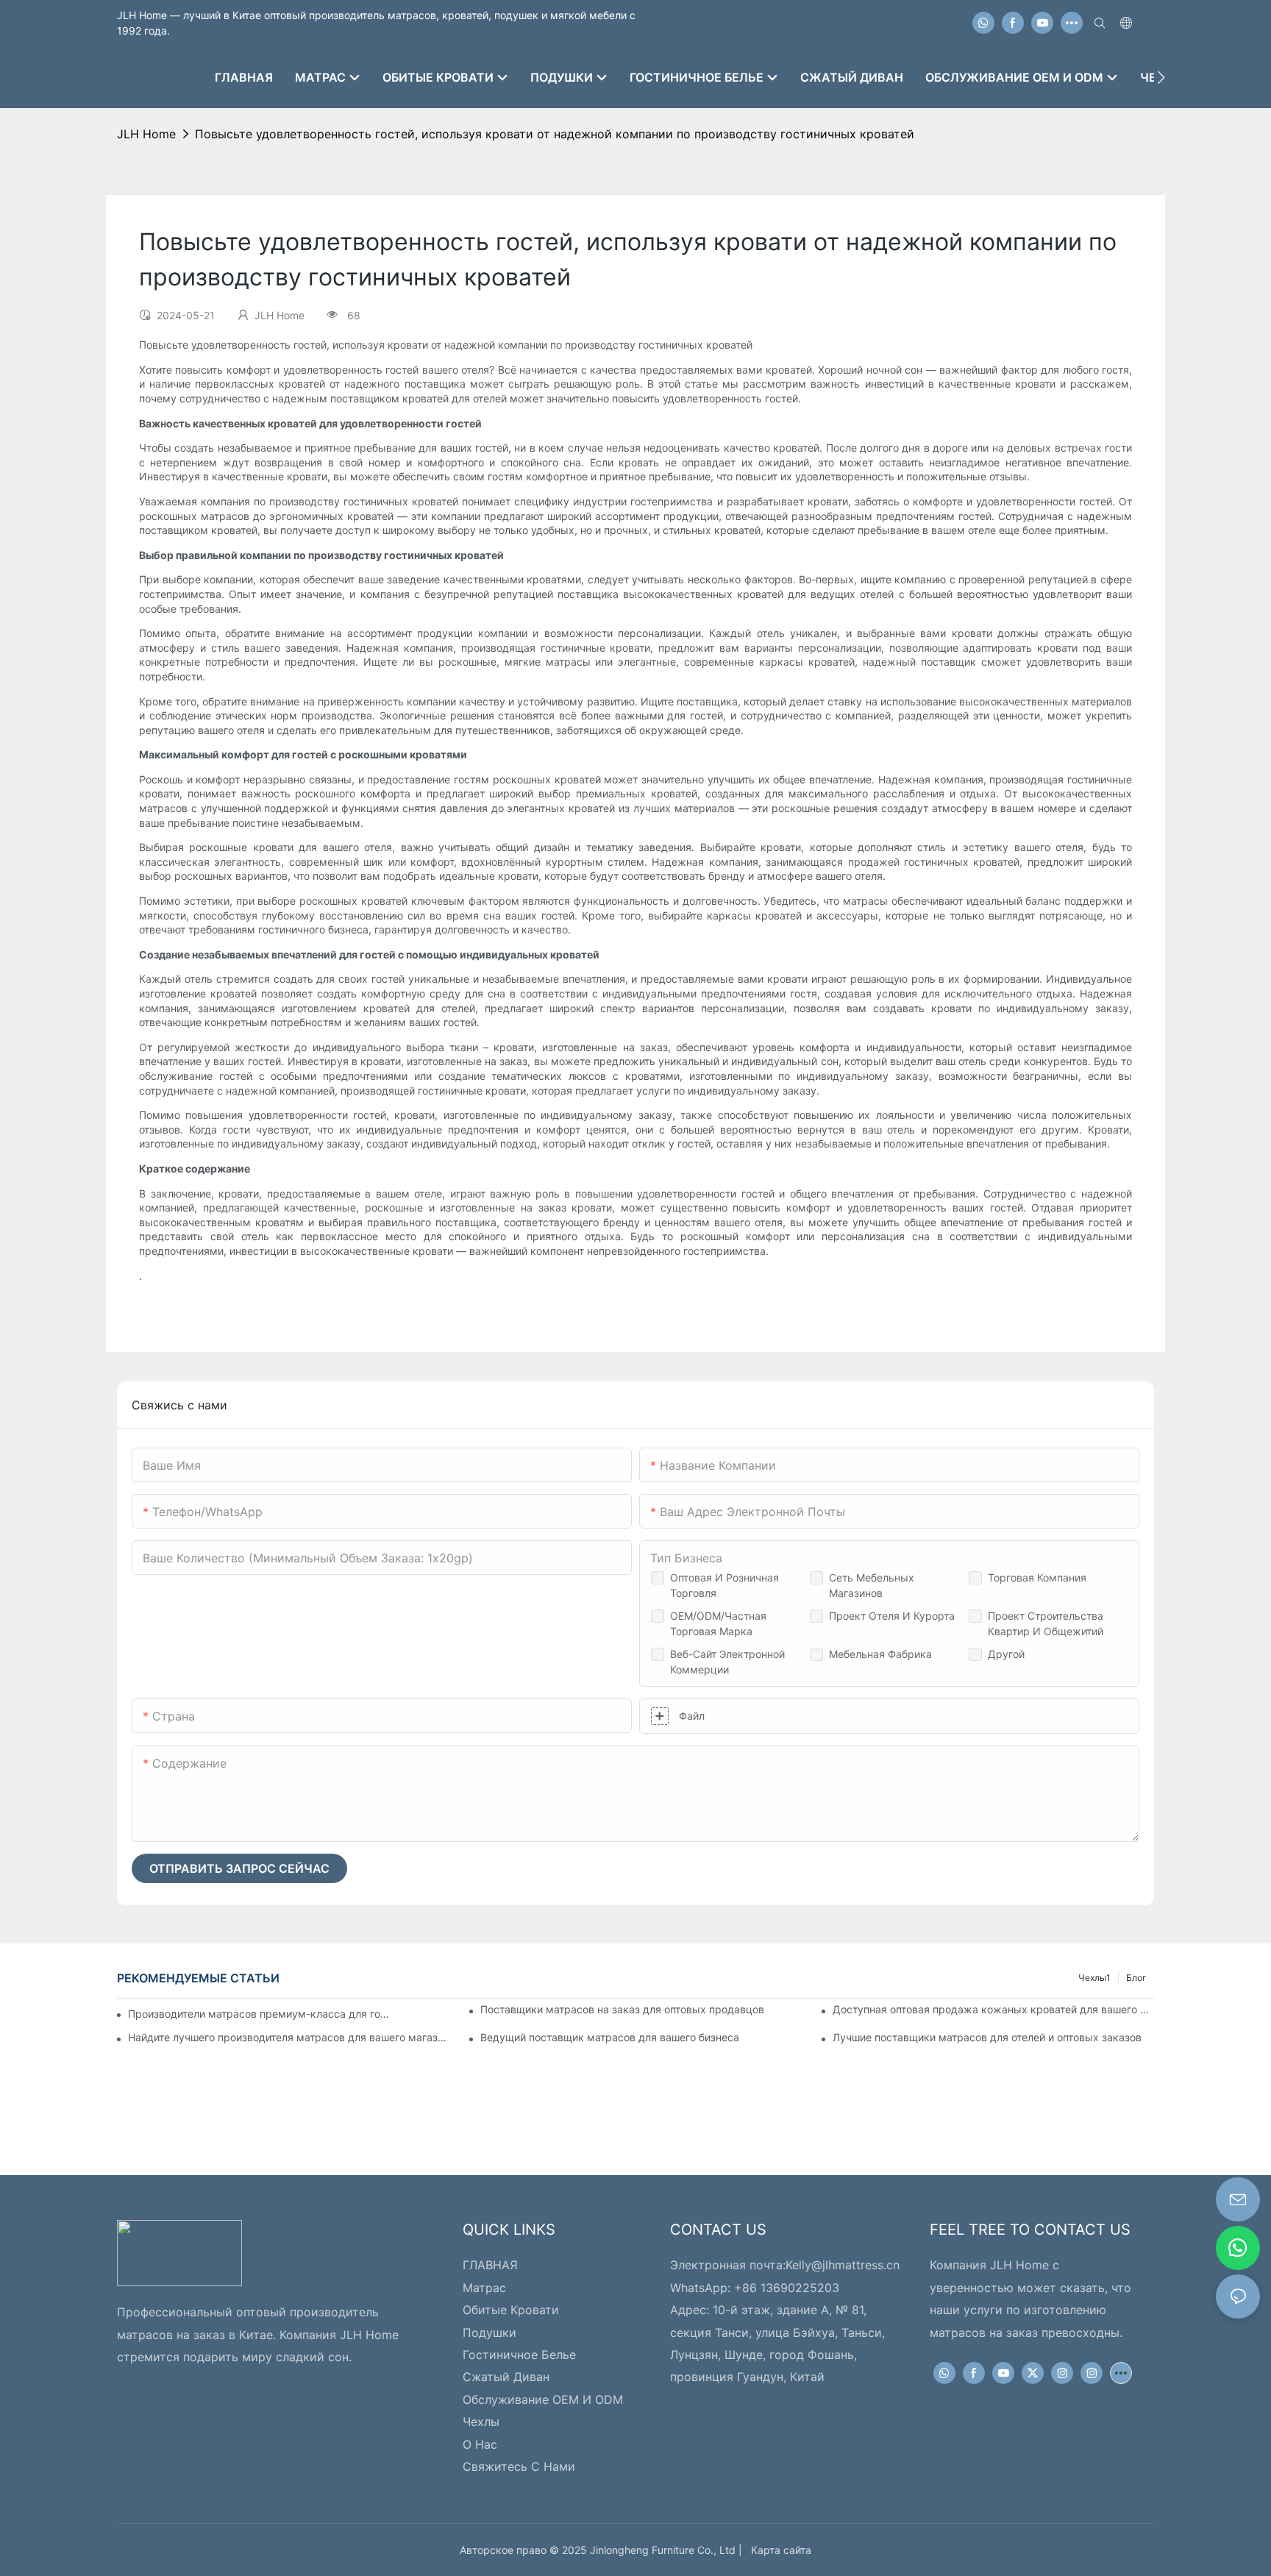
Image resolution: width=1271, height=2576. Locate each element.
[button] (1161, 77)
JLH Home (146, 134)
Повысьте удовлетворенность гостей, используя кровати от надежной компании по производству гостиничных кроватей (555, 134)
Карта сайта (778, 2550)
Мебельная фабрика (880, 1654)
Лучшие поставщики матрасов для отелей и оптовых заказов (987, 2037)
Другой (1006, 1654)
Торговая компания (1037, 1577)
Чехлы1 (1094, 1978)
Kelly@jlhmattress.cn (843, 2265)
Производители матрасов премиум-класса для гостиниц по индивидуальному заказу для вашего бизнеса (260, 2014)
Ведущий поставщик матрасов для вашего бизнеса (610, 2037)
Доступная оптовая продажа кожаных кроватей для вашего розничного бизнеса (993, 2009)
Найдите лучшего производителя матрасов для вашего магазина (289, 2037)
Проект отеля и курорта (892, 1616)
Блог (1136, 1978)
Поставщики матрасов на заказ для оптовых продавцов (622, 2009)
